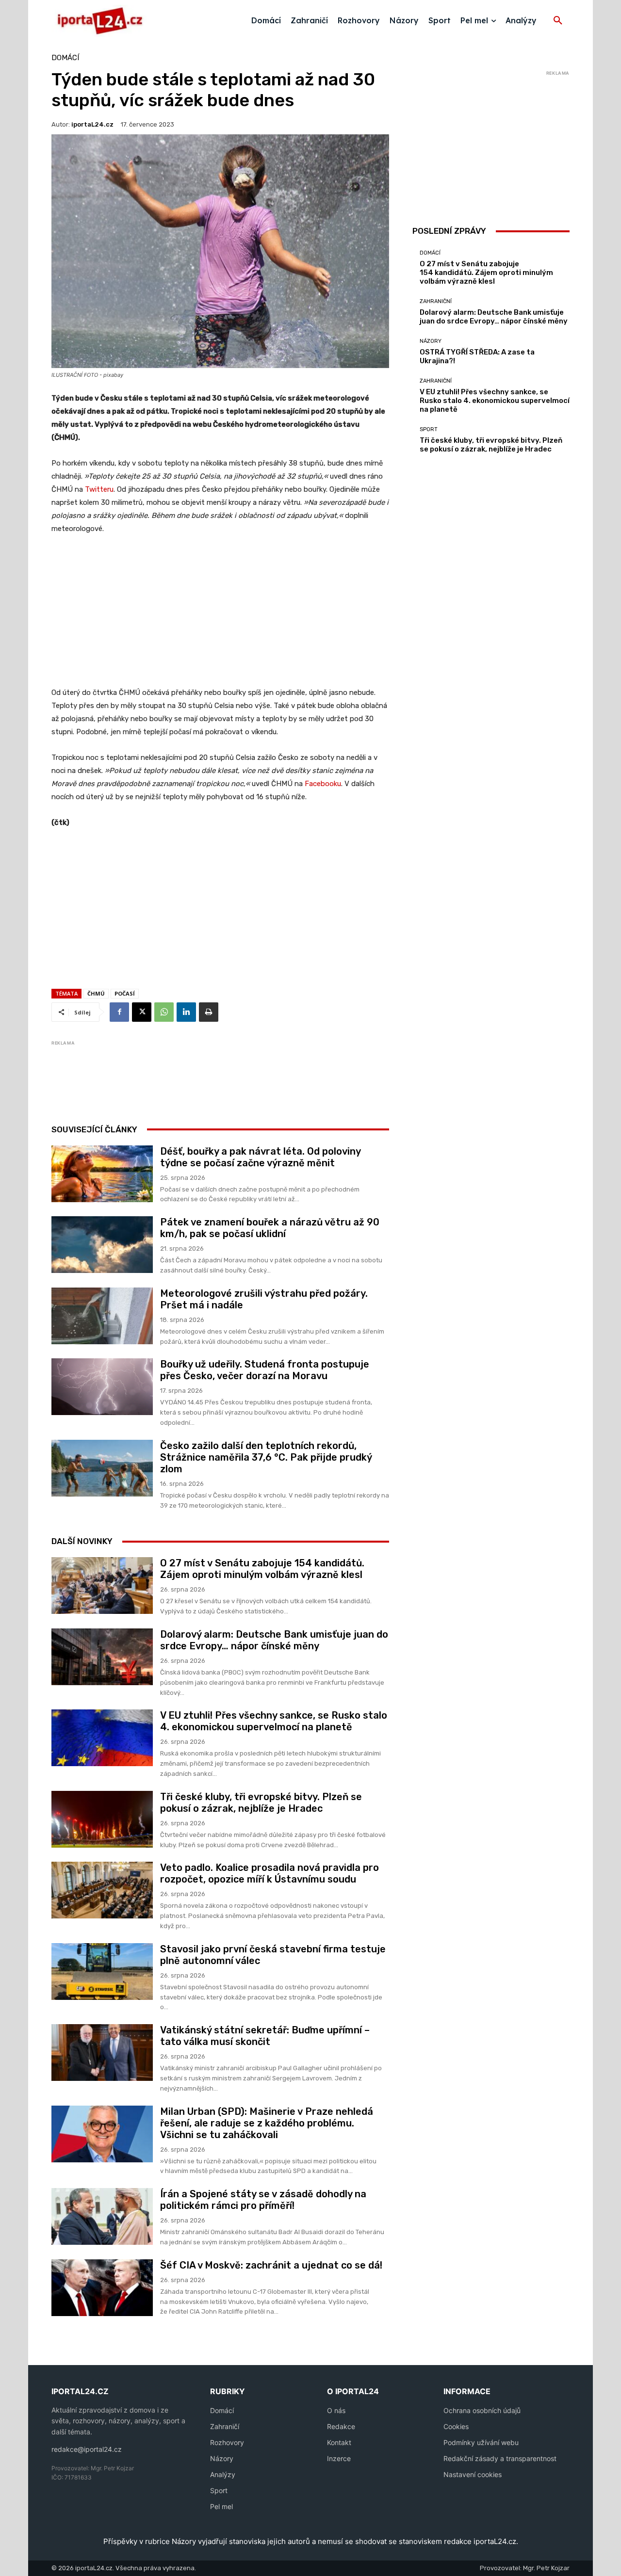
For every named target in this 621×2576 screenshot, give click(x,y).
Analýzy (223, 2474)
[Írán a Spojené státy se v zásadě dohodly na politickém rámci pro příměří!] (102, 2216)
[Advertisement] (220, 616)
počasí (125, 993)
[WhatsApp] (164, 1012)
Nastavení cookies (473, 2474)
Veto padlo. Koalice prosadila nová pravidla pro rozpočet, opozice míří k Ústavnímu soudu (270, 1873)
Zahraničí (225, 2426)
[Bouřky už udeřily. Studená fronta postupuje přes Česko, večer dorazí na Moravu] (102, 1387)
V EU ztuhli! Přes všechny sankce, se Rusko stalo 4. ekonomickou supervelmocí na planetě (274, 1721)
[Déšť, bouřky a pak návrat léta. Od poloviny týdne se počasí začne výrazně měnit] (102, 1174)
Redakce (341, 2426)
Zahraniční (436, 301)
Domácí (65, 58)
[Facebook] (119, 1012)
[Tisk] (209, 1012)
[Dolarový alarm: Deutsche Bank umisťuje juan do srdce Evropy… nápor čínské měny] (102, 1657)
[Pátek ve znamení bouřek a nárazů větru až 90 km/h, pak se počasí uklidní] (102, 1245)
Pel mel (221, 2506)
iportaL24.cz (92, 124)
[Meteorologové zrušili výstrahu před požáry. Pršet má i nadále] (102, 1316)
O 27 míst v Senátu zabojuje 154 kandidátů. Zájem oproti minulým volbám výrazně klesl (262, 1569)
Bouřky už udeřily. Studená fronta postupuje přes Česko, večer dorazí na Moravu (265, 1370)
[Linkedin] (186, 1012)
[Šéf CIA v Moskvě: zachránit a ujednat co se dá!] (102, 2288)
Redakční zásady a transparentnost (500, 2458)
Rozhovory (227, 2442)
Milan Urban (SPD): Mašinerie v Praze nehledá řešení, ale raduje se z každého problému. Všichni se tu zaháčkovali (267, 2123)
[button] (558, 21)
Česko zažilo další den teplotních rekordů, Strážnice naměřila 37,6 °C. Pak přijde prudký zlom (266, 1457)
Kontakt (339, 2442)
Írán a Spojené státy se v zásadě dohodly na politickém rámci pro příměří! (263, 2200)
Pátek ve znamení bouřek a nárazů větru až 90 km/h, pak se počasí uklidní (270, 1228)
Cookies (456, 2426)
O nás (336, 2410)
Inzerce (339, 2458)
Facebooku (323, 784)
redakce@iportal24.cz (87, 2449)
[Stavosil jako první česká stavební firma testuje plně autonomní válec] (102, 1972)
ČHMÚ (96, 993)
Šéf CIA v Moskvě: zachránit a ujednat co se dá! (271, 2265)
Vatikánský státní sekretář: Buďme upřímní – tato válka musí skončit (265, 2036)
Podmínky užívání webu (481, 2442)
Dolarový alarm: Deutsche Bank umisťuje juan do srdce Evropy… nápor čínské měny (274, 1640)
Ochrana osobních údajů (482, 2410)
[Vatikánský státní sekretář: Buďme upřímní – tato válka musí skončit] (102, 2053)
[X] (142, 1012)
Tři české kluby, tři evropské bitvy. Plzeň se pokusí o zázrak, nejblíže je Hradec (261, 1803)
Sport (429, 429)
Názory (431, 341)
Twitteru (99, 489)
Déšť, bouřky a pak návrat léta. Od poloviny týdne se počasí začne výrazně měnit (261, 1157)
